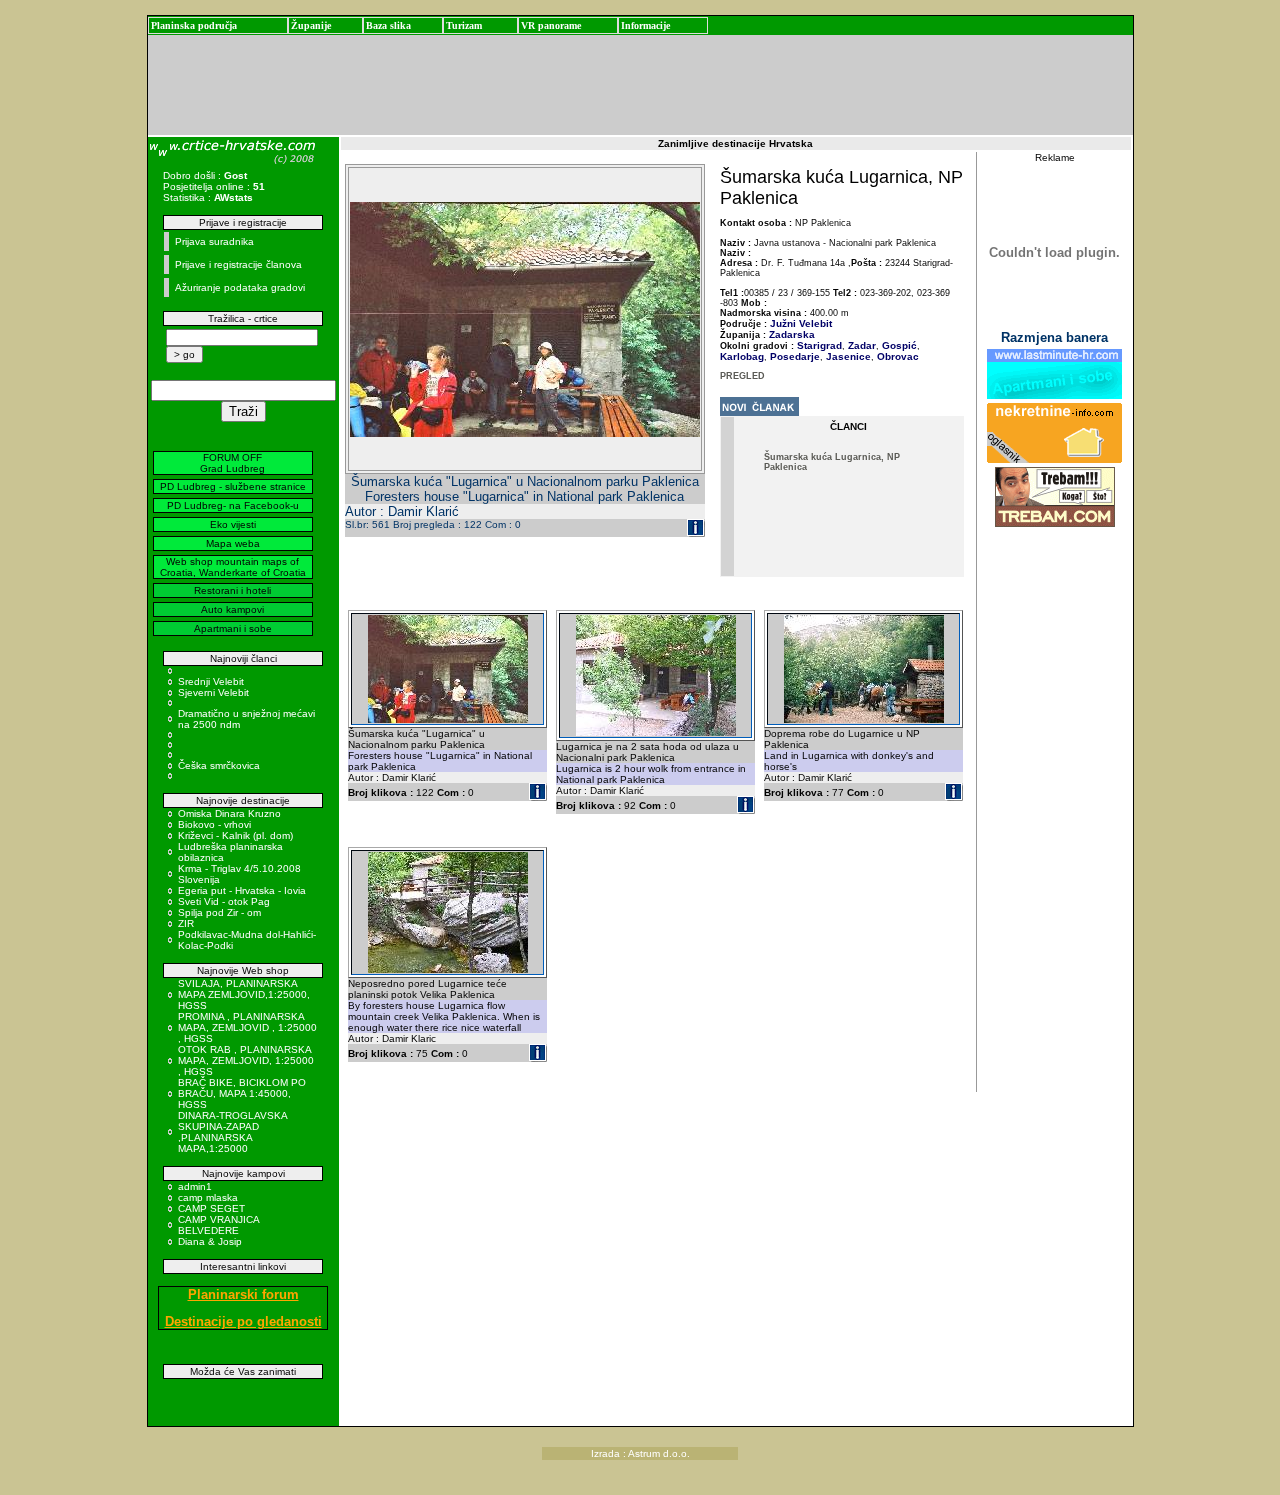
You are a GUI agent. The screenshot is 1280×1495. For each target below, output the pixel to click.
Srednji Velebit (211, 681)
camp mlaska (208, 1197)
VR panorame (551, 25)
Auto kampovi (232, 609)
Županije (311, 25)
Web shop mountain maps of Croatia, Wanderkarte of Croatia (233, 567)
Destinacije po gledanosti (243, 1321)
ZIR (186, 923)
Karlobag (742, 356)
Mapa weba (233, 543)
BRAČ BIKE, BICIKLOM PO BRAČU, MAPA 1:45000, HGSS (242, 1093)
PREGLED (742, 376)
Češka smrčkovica (219, 765)
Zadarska (792, 334)
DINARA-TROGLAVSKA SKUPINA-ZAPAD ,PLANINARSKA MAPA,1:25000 (232, 1132)
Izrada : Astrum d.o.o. (640, 1453)
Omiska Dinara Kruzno (229, 813)
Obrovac (896, 356)
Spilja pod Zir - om (219, 912)
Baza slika (388, 25)
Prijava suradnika (214, 241)
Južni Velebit (801, 323)
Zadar (860, 345)
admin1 (195, 1186)
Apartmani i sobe (233, 628)
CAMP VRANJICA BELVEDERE (218, 1225)
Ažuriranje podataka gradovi (240, 287)
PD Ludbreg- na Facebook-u (233, 505)
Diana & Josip (210, 1241)
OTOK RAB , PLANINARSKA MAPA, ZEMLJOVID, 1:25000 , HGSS (246, 1060)
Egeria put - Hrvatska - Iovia (242, 890)
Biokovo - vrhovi (214, 824)
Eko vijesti (233, 524)
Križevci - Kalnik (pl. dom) (235, 835)
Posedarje (793, 356)
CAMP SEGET (211, 1208)
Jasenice (847, 356)
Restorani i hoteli (232, 590)
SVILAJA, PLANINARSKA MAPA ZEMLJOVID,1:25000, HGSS (244, 994)
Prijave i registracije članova (238, 264)
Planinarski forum (243, 1294)
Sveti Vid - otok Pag (224, 901)
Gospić (898, 345)
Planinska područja (194, 25)
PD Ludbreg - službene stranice (233, 486)
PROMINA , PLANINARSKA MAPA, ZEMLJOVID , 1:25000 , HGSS (247, 1027)
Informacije (645, 25)
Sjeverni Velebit (213, 692)
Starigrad (819, 345)
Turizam (464, 25)
